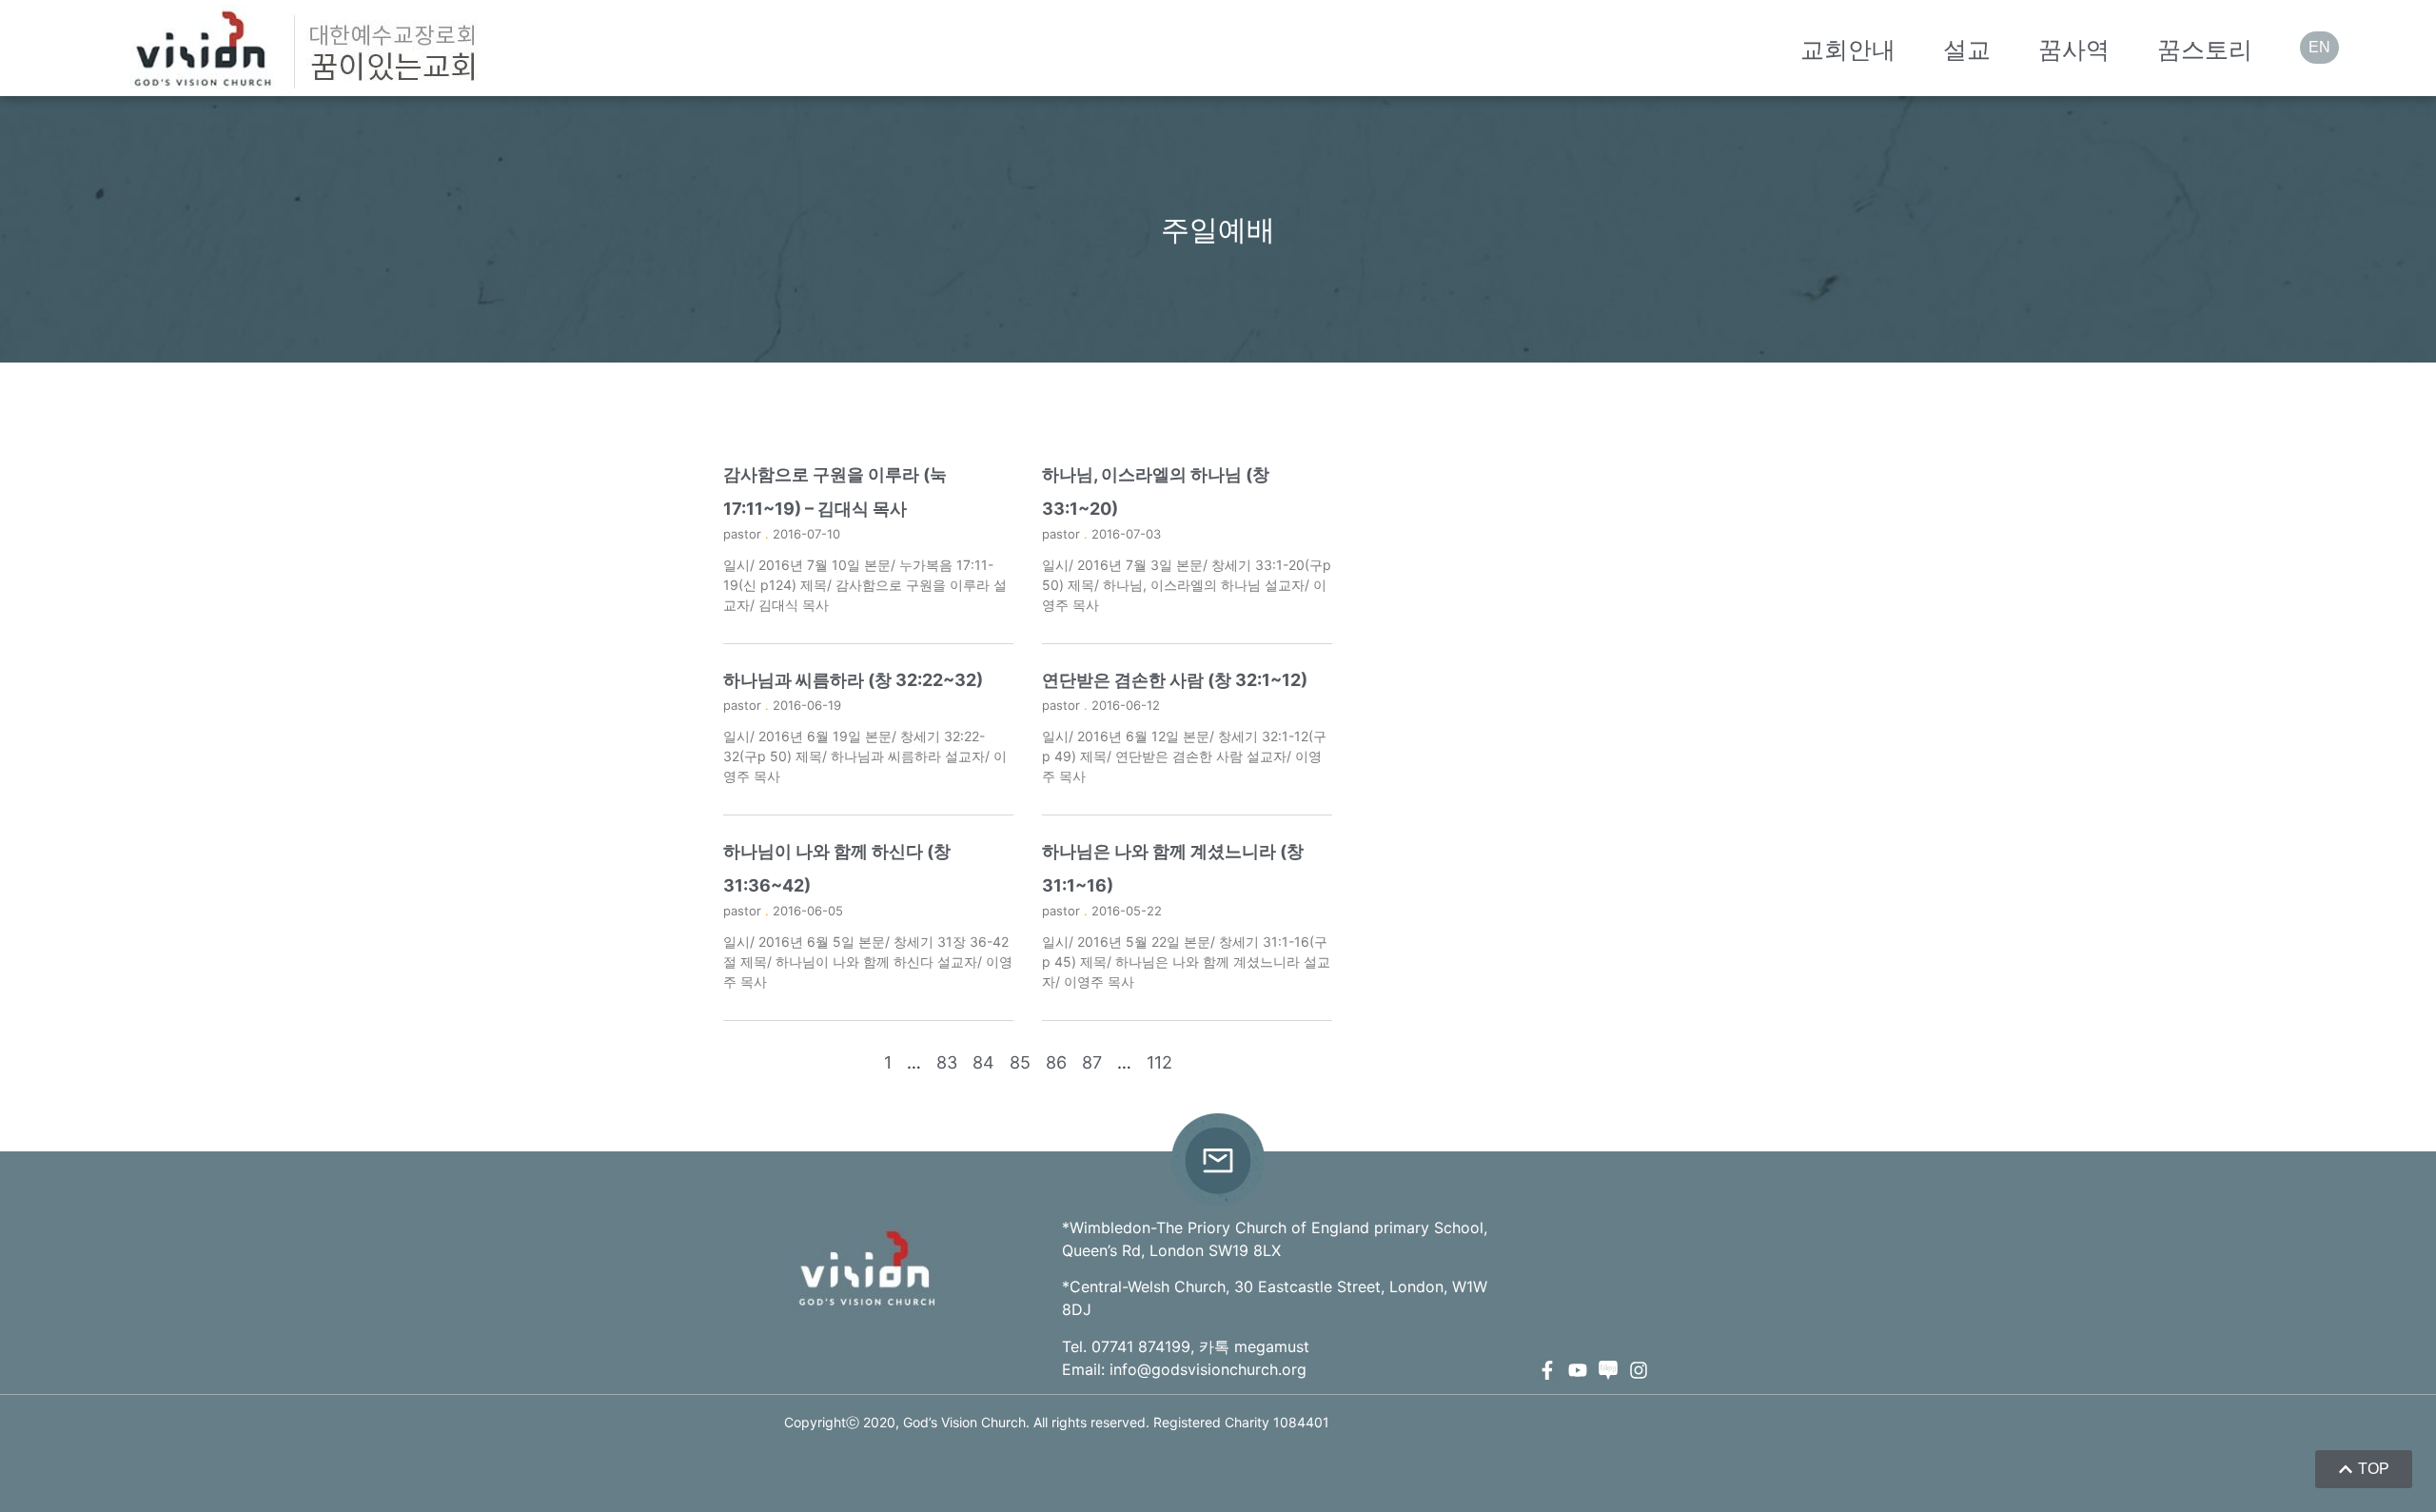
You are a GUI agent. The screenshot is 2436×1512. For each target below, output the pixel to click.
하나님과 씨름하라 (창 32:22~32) (853, 680)
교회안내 (1848, 49)
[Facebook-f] (1547, 1370)
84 (983, 1062)
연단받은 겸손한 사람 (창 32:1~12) (1175, 680)
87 (1092, 1062)
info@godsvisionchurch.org (1208, 1369)
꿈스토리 (2205, 49)
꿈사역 (2074, 49)
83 (947, 1062)
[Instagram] (1639, 1370)
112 (1159, 1062)
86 (1056, 1062)
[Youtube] (1578, 1370)
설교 (1967, 49)
